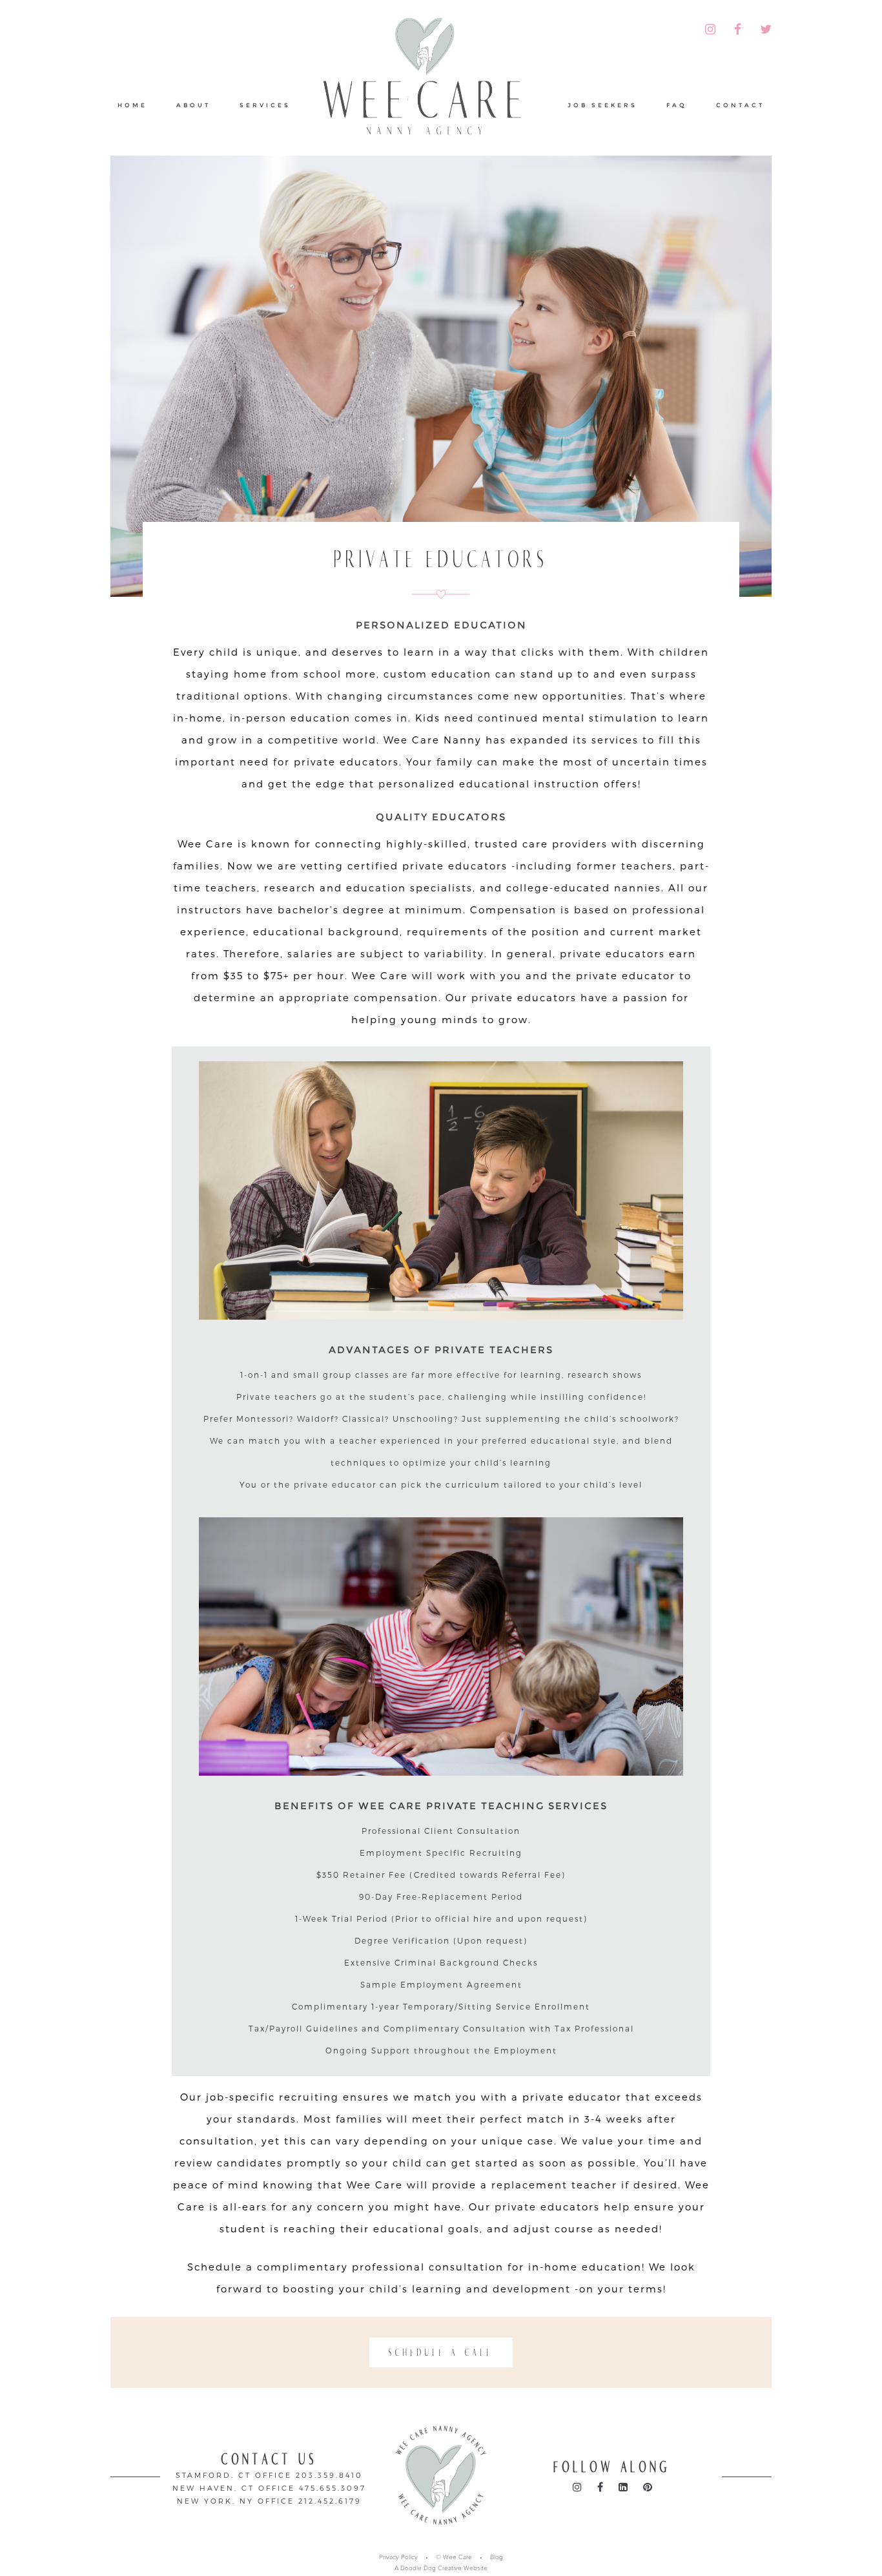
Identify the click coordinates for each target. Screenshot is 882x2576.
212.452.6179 (330, 2501)
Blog (497, 2557)
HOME (132, 105)
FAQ (677, 105)
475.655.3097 (333, 2488)
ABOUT (193, 105)
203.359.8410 (329, 2475)
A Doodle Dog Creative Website (441, 2568)
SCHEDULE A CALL (441, 2353)
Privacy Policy (398, 2557)
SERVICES (265, 105)
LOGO (429, 80)
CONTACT (740, 105)
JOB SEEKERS (602, 105)
